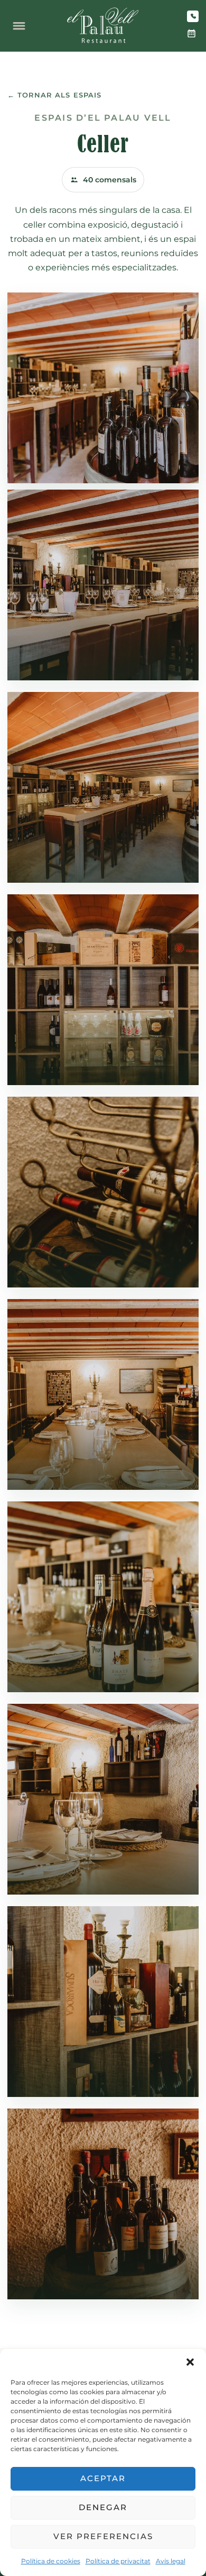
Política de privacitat (118, 2561)
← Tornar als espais (54, 95)
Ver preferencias (103, 2536)
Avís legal (171, 2561)
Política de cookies (51, 2561)
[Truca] (193, 16)
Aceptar (103, 2478)
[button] (190, 2362)
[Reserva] (191, 34)
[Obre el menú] (19, 26)
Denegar (103, 2507)
